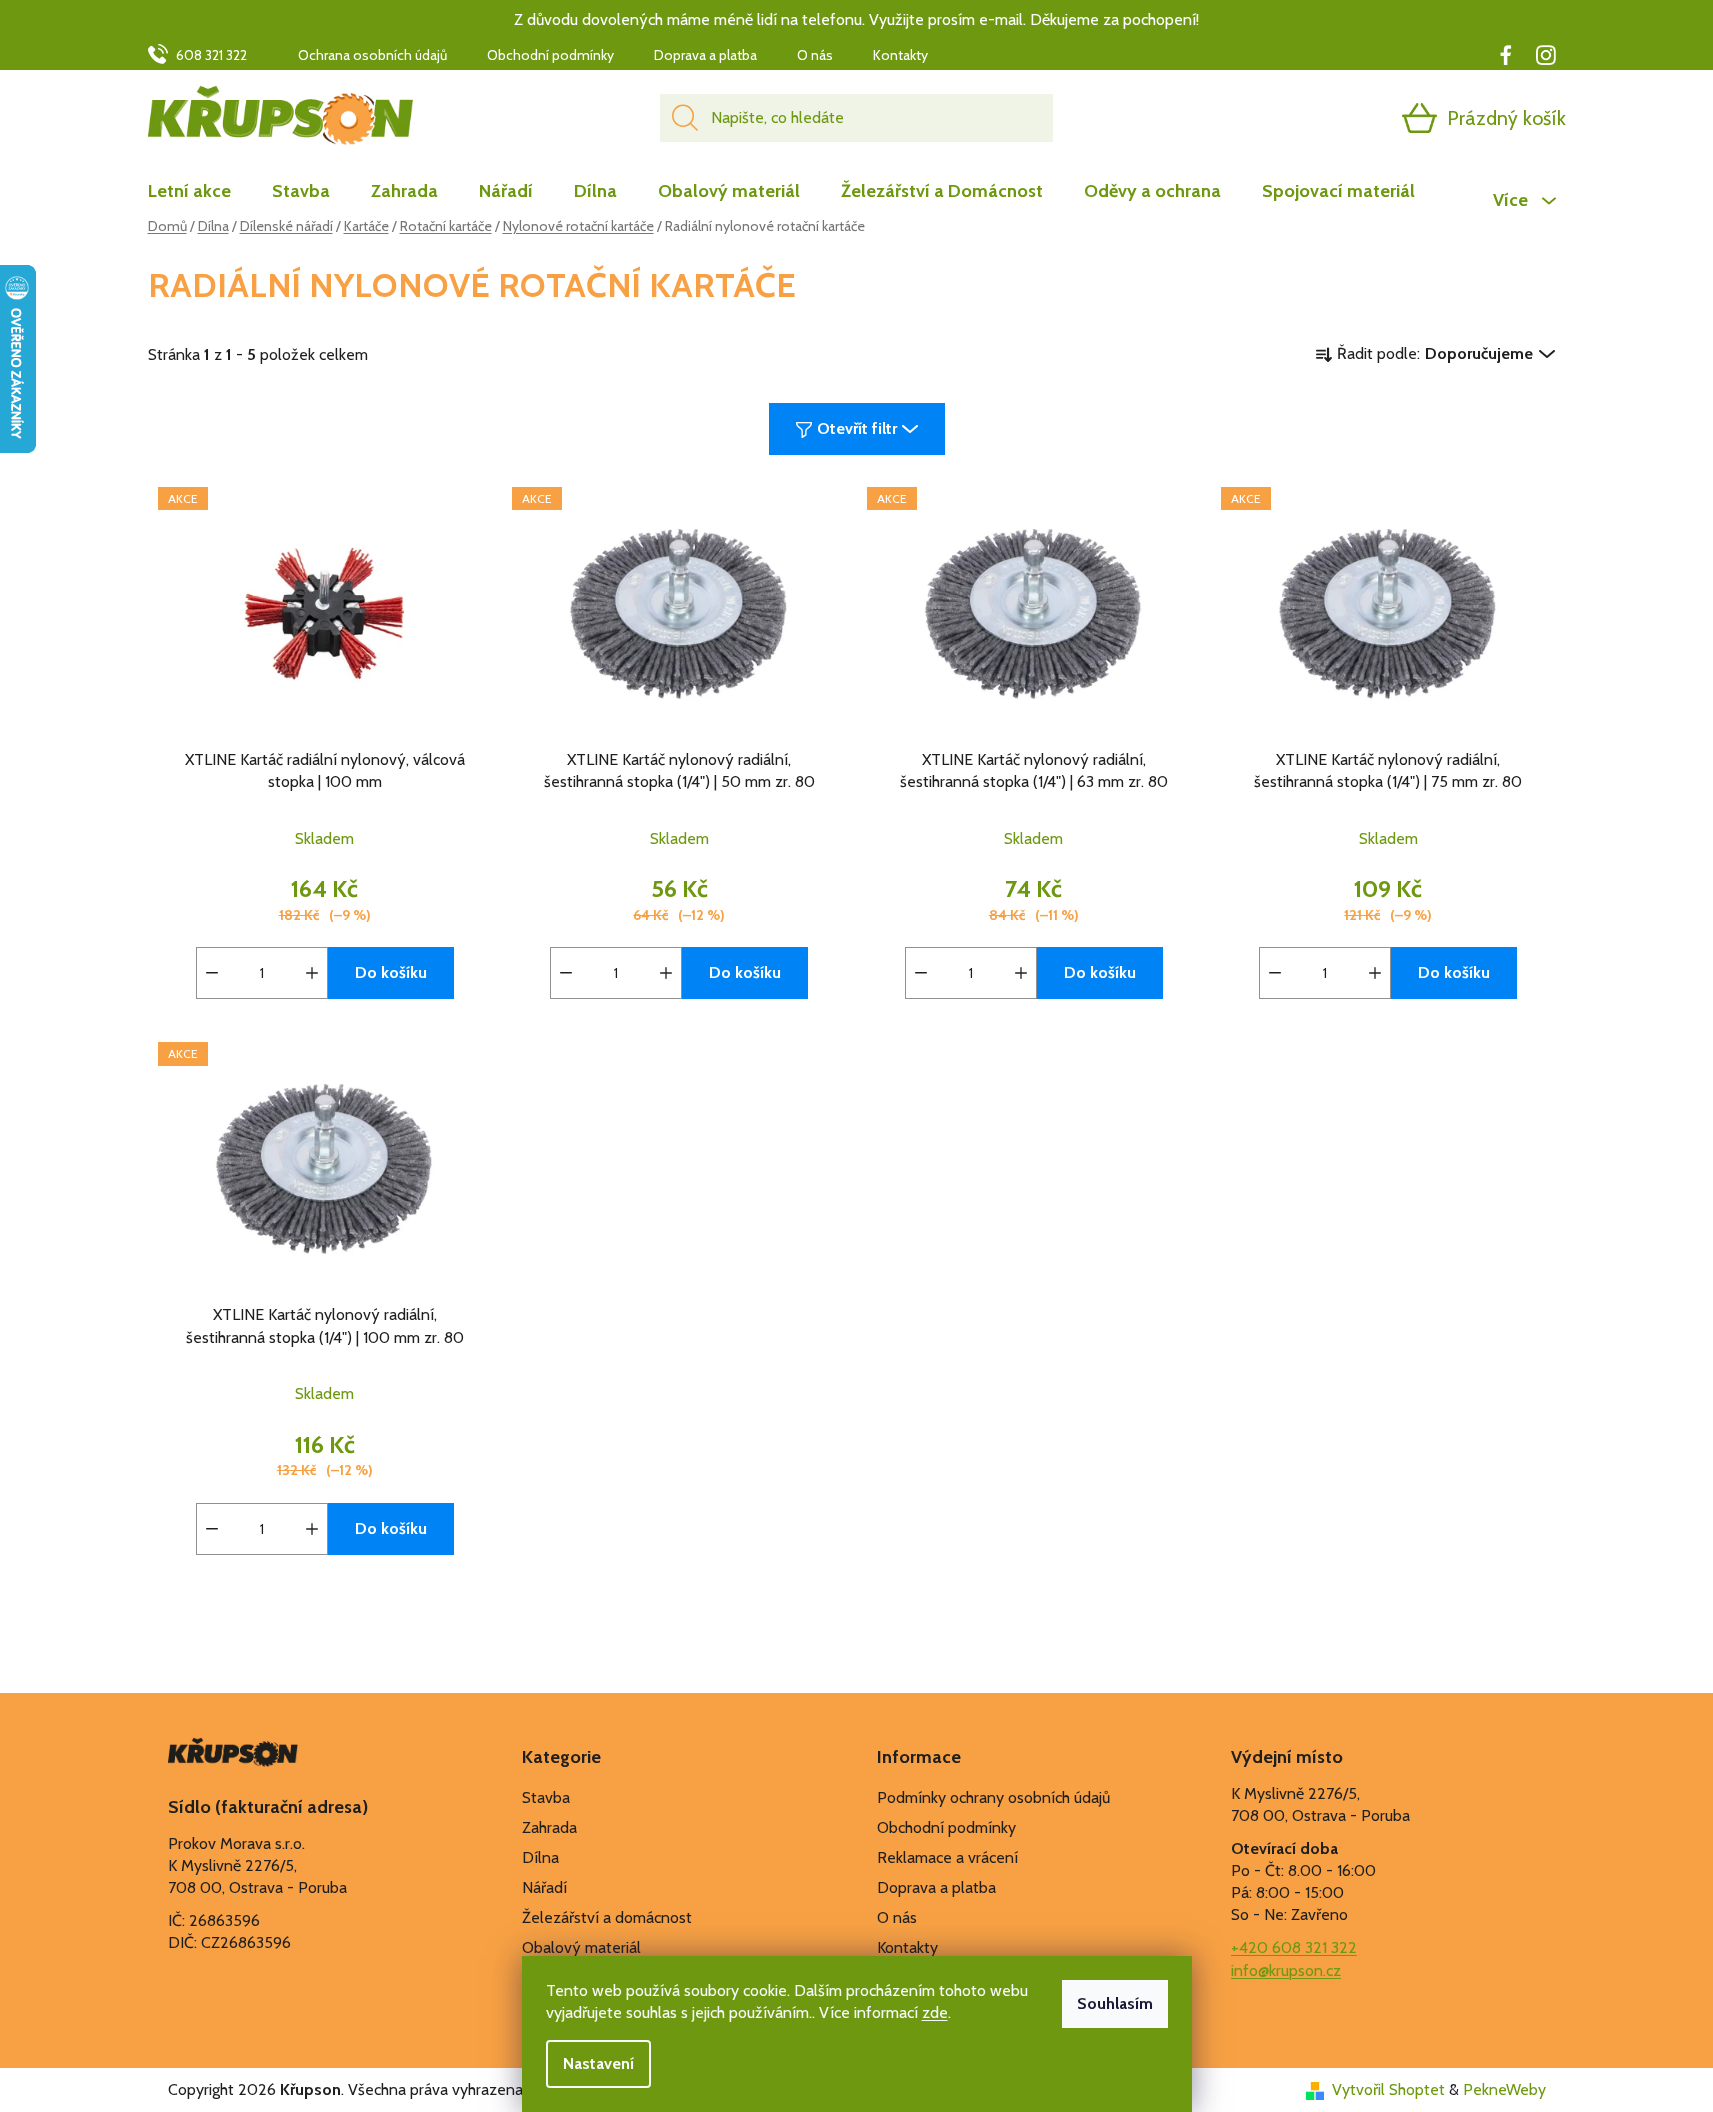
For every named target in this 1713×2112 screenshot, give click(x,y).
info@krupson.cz (1286, 1970)
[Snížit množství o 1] (212, 973)
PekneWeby (1504, 2089)
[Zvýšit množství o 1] (312, 973)
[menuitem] (199, 191)
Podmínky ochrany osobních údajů (993, 1797)
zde (935, 2012)
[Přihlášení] (1342, 118)
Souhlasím (1115, 2003)
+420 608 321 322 (1294, 1947)
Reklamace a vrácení (947, 1857)
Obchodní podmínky (550, 55)
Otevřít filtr (857, 428)
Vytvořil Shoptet (1388, 2089)
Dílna (540, 1857)
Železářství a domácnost (607, 1917)
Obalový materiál (581, 1947)
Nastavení (598, 2063)
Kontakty (900, 55)
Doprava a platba (705, 55)
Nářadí (544, 1887)
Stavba (546, 1797)
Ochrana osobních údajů (372, 55)
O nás (815, 55)
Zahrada (549, 1827)
